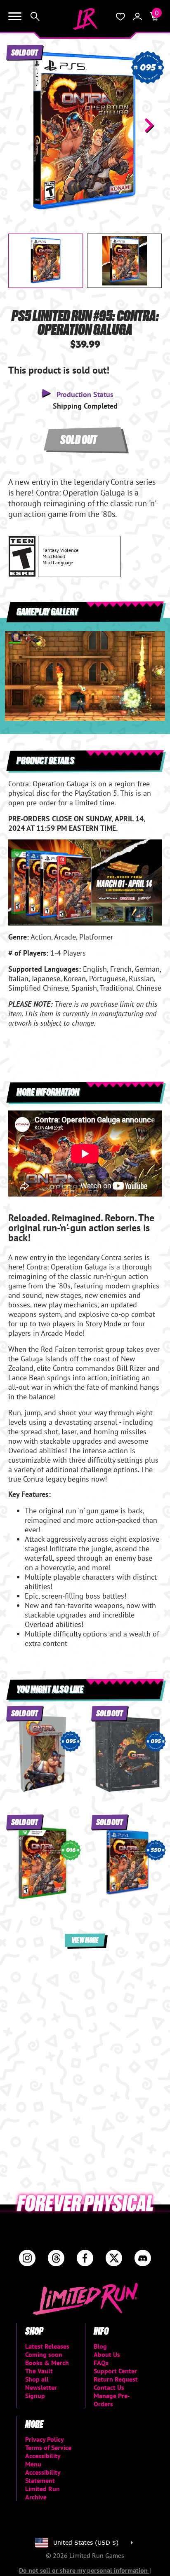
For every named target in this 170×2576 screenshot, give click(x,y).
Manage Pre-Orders (112, 2400)
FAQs (101, 2363)
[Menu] (15, 16)
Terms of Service (48, 2447)
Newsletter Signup (41, 2391)
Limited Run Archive (42, 2493)
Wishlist (120, 16)
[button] (21, 125)
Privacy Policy (45, 2439)
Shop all (37, 2379)
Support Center (115, 2371)
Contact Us (109, 2387)
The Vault (39, 2371)
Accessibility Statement (43, 2476)
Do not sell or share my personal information (84, 2570)
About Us (107, 2354)
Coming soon (44, 2354)
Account (137, 16)
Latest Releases (47, 2346)
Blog (100, 2346)
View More (85, 1940)
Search (35, 16)
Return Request (116, 2379)
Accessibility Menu (43, 2460)
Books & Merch (47, 2363)
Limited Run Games (85, 19)
